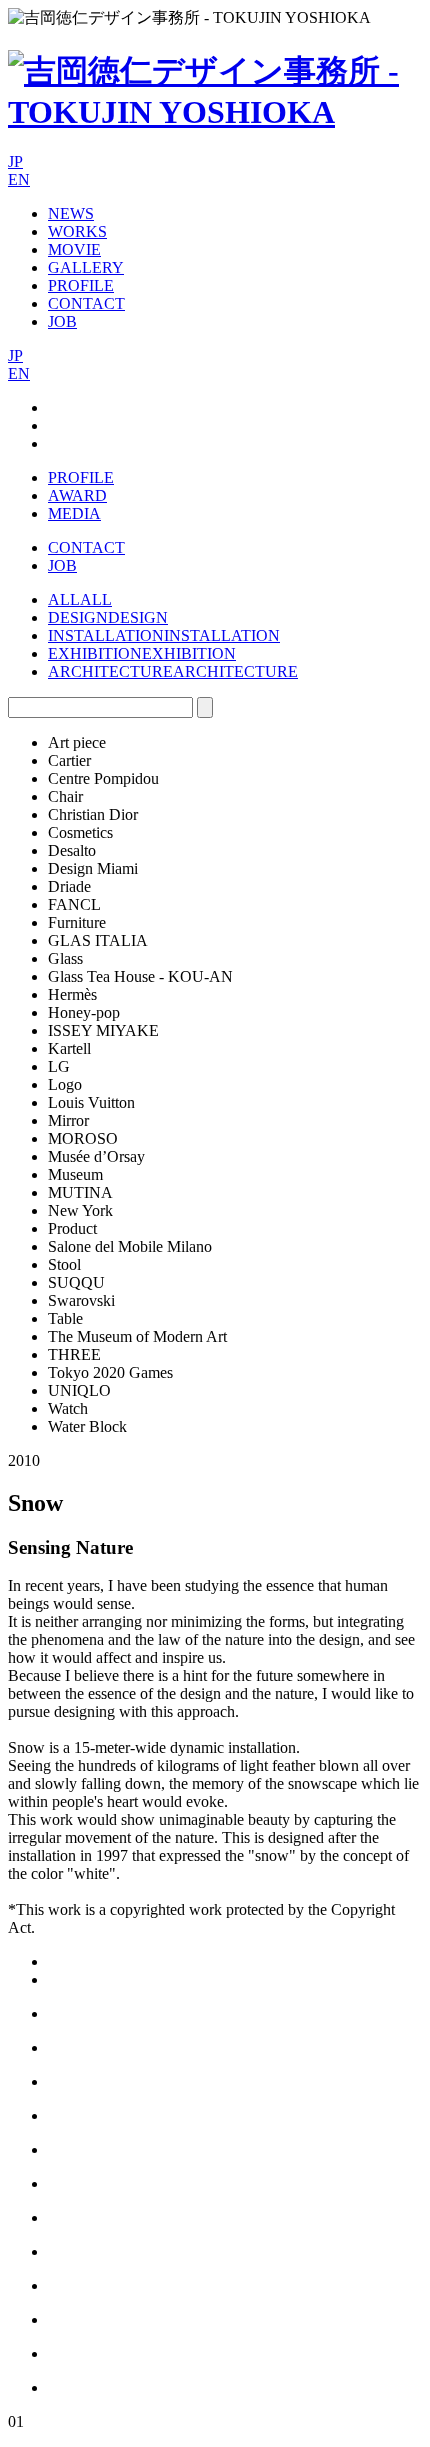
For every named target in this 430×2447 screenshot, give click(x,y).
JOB (62, 321)
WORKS (77, 231)
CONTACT (86, 303)
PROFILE (81, 285)
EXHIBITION (95, 653)
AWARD (77, 495)
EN (19, 179)
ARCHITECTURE (110, 671)
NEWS (71, 213)
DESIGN (78, 617)
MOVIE (74, 249)
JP (15, 161)
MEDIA (74, 513)
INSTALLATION (106, 635)
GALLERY (86, 267)
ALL (64, 599)
